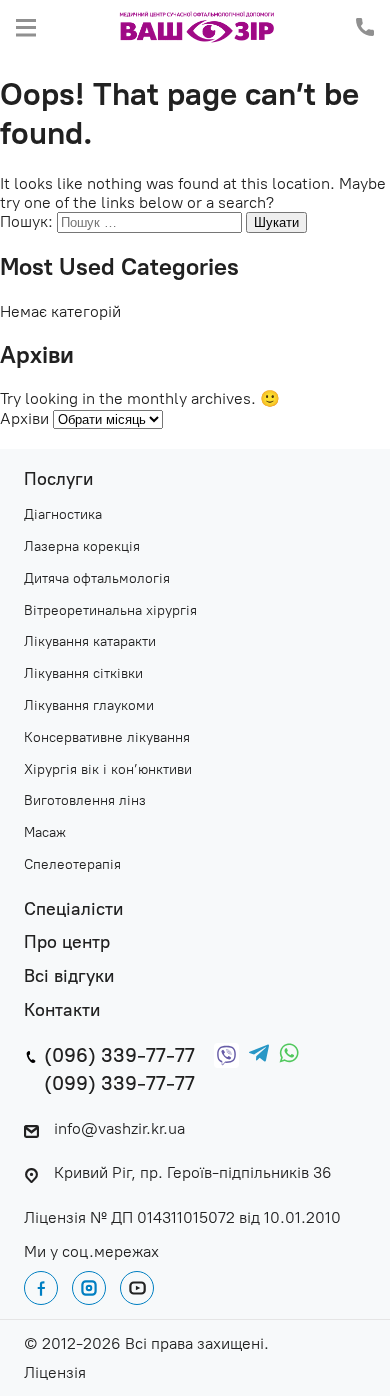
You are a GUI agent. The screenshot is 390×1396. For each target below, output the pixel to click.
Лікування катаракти (90, 642)
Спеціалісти (73, 909)
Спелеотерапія (72, 865)
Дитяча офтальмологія (97, 579)
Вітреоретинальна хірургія (110, 611)
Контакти (62, 1010)
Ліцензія (55, 1372)
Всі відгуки (69, 976)
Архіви (24, 418)
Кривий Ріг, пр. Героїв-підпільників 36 (193, 1172)
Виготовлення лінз (85, 801)
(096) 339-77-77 (119, 1055)
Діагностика (63, 515)
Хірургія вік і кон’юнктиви (108, 770)
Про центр (67, 942)
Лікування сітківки (83, 674)
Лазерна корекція (82, 547)
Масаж (45, 833)
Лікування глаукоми (89, 706)
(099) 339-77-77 (119, 1083)
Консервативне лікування (107, 738)
